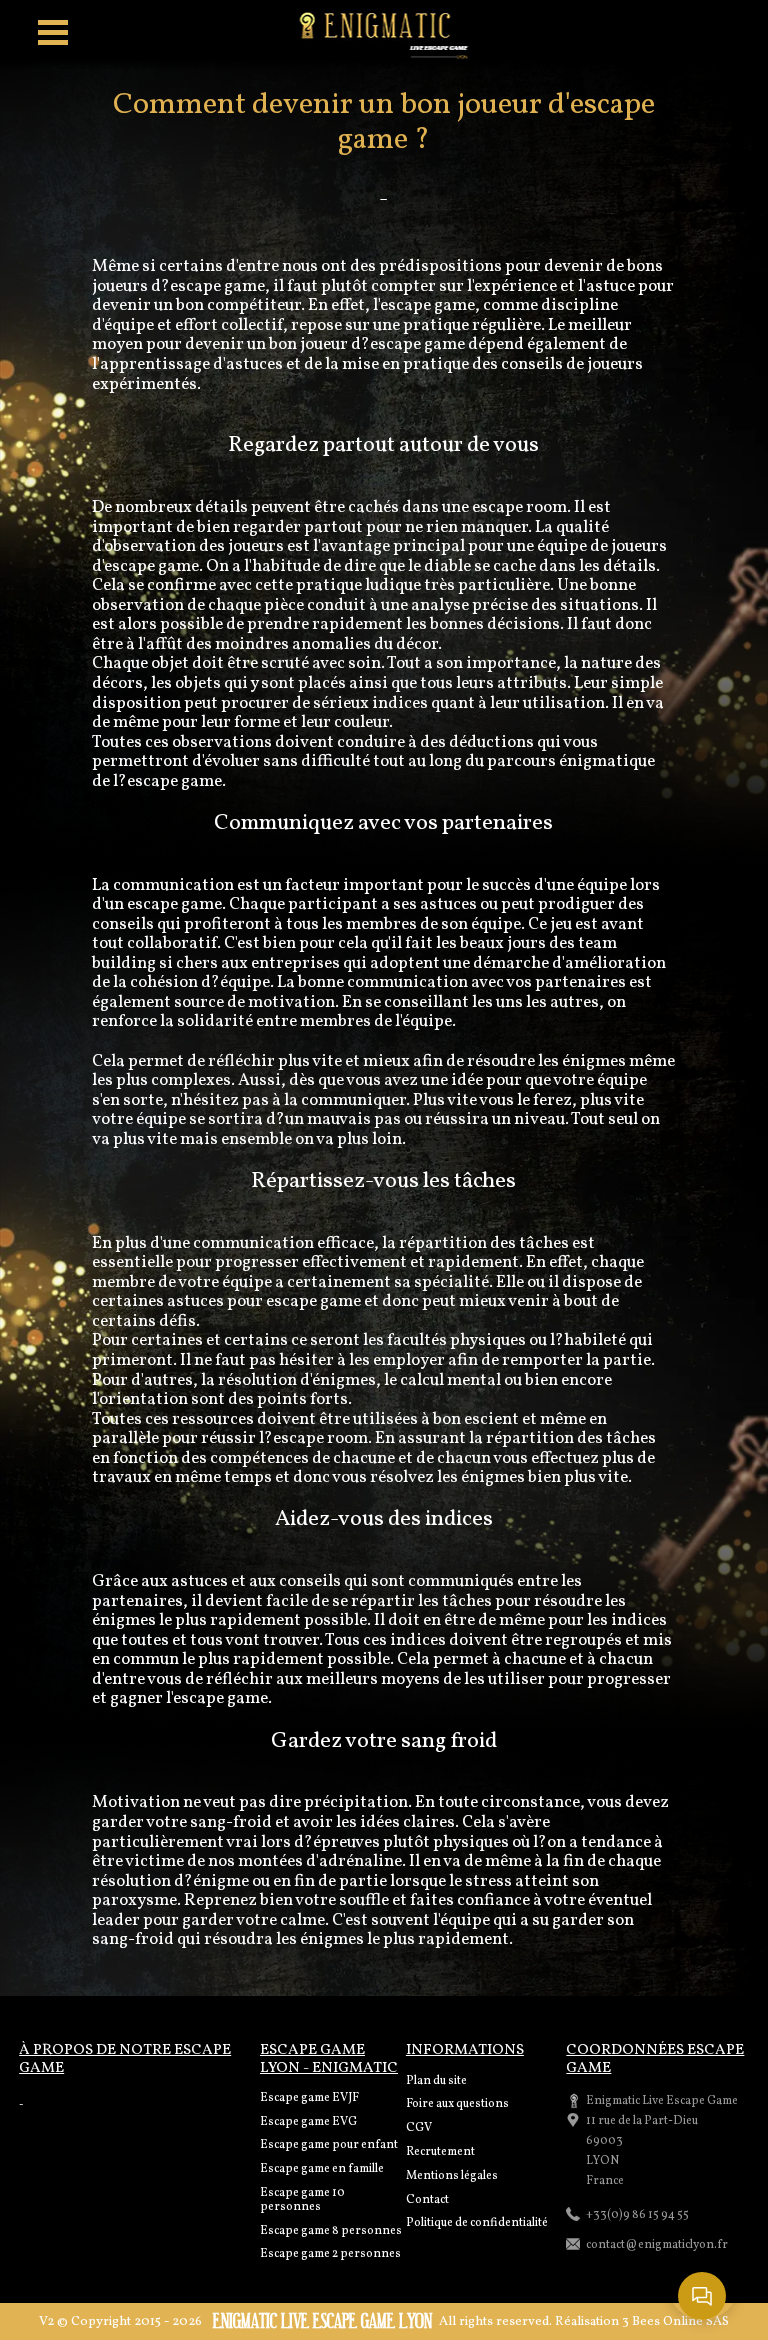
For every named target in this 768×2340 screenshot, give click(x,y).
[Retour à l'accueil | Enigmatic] (384, 35)
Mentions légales (452, 2176)
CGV (419, 2128)
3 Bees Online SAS (675, 2322)
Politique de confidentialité (477, 2223)
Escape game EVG (308, 2122)
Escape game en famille (322, 2169)
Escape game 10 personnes (302, 2200)
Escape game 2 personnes (330, 2254)
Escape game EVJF (309, 2098)
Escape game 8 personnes (331, 2231)
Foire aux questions (457, 2104)
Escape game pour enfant (329, 2145)
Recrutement (440, 2152)
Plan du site (436, 2081)
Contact (427, 2200)
